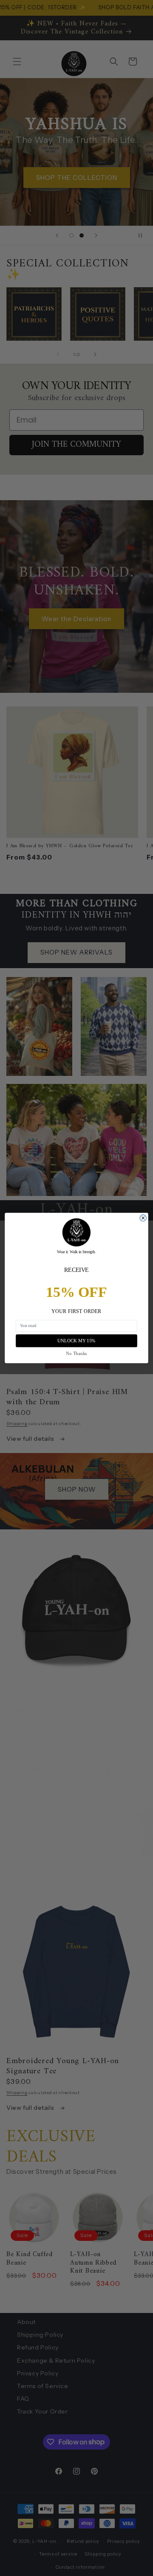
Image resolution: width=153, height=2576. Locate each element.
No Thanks (76, 1353)
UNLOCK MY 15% (76, 1341)
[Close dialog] (143, 1218)
